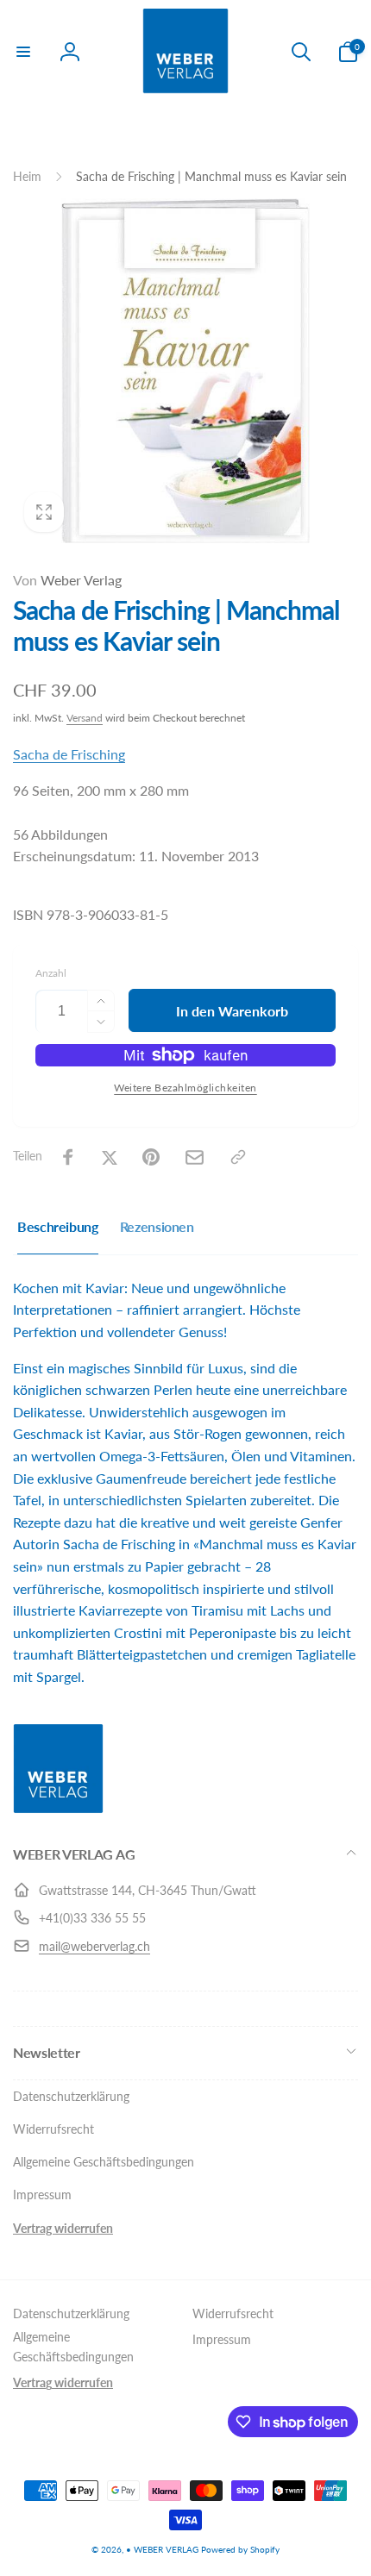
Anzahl (51, 973)
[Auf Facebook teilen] (68, 1157)
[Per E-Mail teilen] (195, 1157)
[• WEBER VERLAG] (58, 1808)
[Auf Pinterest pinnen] (151, 1157)
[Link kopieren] (238, 1157)
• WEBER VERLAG (162, 2549)
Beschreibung (58, 1226)
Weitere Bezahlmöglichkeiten (185, 1088)
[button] (23, 52)
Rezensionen (157, 1226)
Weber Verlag (67, 580)
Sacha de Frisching (69, 754)
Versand (85, 718)
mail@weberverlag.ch (94, 1946)
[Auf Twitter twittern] (110, 1157)
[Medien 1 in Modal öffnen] (185, 371)
